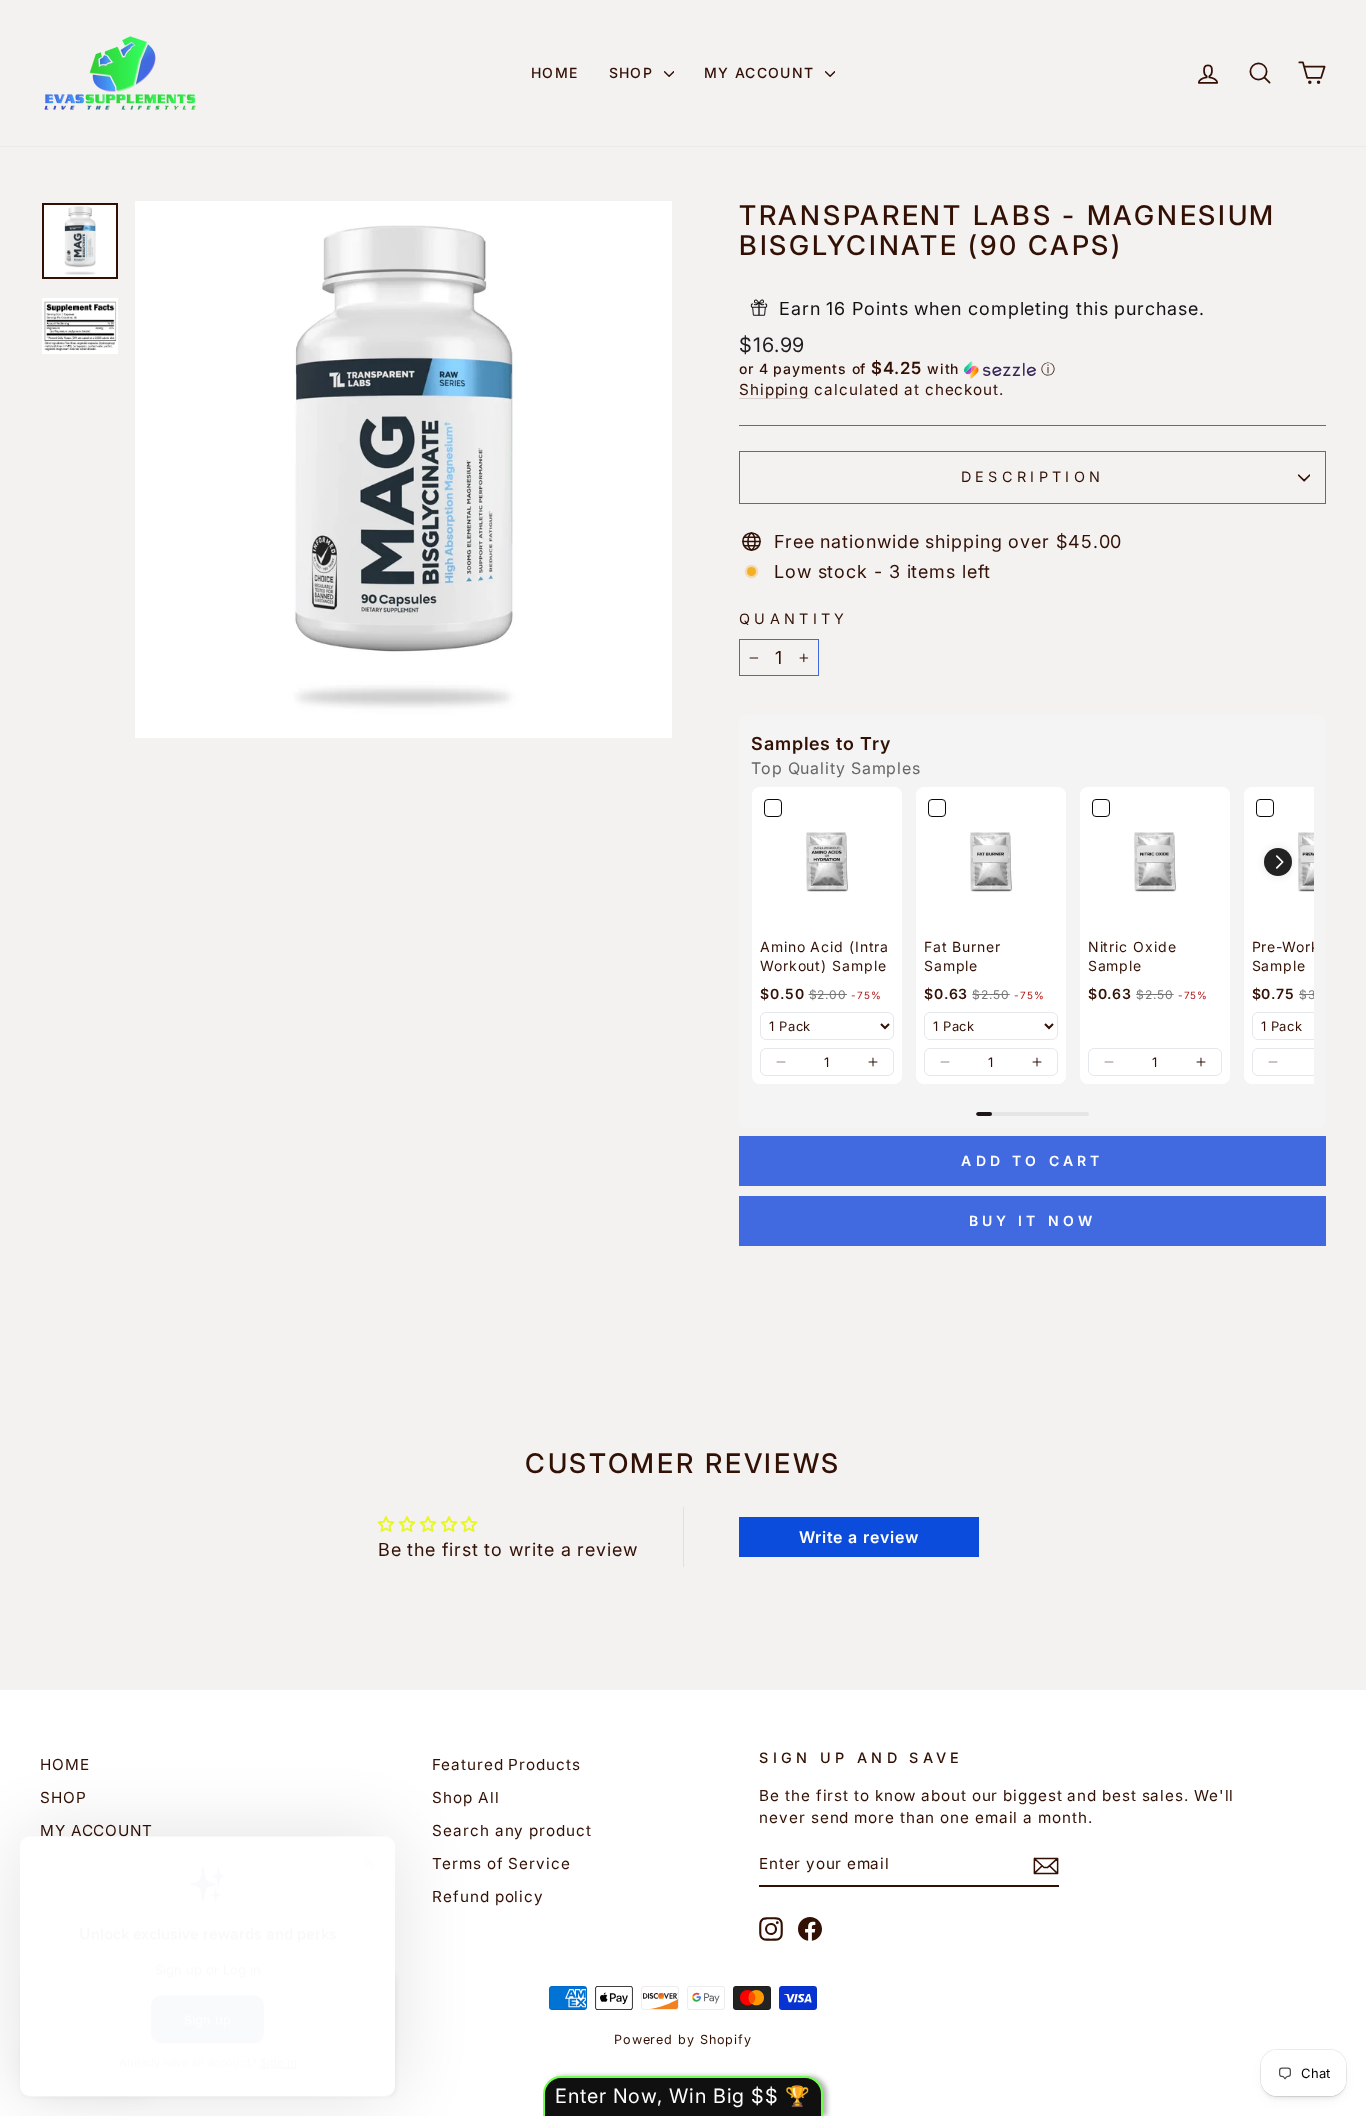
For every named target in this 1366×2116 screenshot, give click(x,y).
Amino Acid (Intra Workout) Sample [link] (824, 956)
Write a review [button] (859, 1537)
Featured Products (506, 1764)
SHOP (634, 72)
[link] (827, 862)
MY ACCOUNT (762, 72)
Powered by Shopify (683, 2039)
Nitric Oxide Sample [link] (1132, 956)
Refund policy (488, 1896)
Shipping (774, 389)
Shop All (465, 1797)
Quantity (794, 618)
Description (1033, 476)
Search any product (511, 1830)
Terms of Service (501, 1863)
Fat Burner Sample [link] (962, 956)
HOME (555, 72)
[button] (1032, 369)
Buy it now (1033, 1220)
